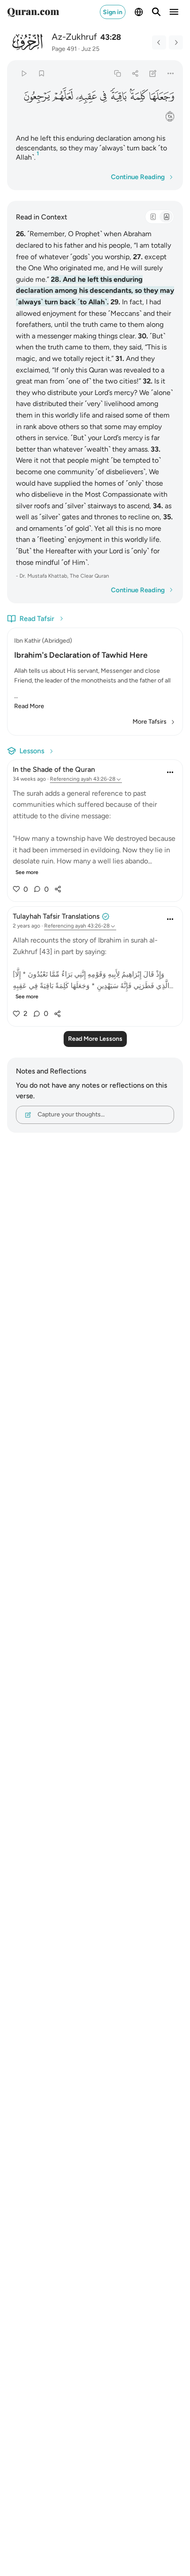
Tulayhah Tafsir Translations (56, 916)
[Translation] (166, 217)
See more (27, 872)
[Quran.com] (33, 12)
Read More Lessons (95, 1039)
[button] (162, 96)
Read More (29, 706)
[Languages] (139, 12)
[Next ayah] (176, 42)
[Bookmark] (41, 73)
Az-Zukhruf (74, 37)
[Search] (156, 12)
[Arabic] (153, 217)
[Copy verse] (117, 73)
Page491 (64, 49)
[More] (171, 73)
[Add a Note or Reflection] (153, 73)
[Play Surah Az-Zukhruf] (24, 73)
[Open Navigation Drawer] (174, 12)
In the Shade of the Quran (54, 769)
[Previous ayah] (159, 42)
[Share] (135, 73)
